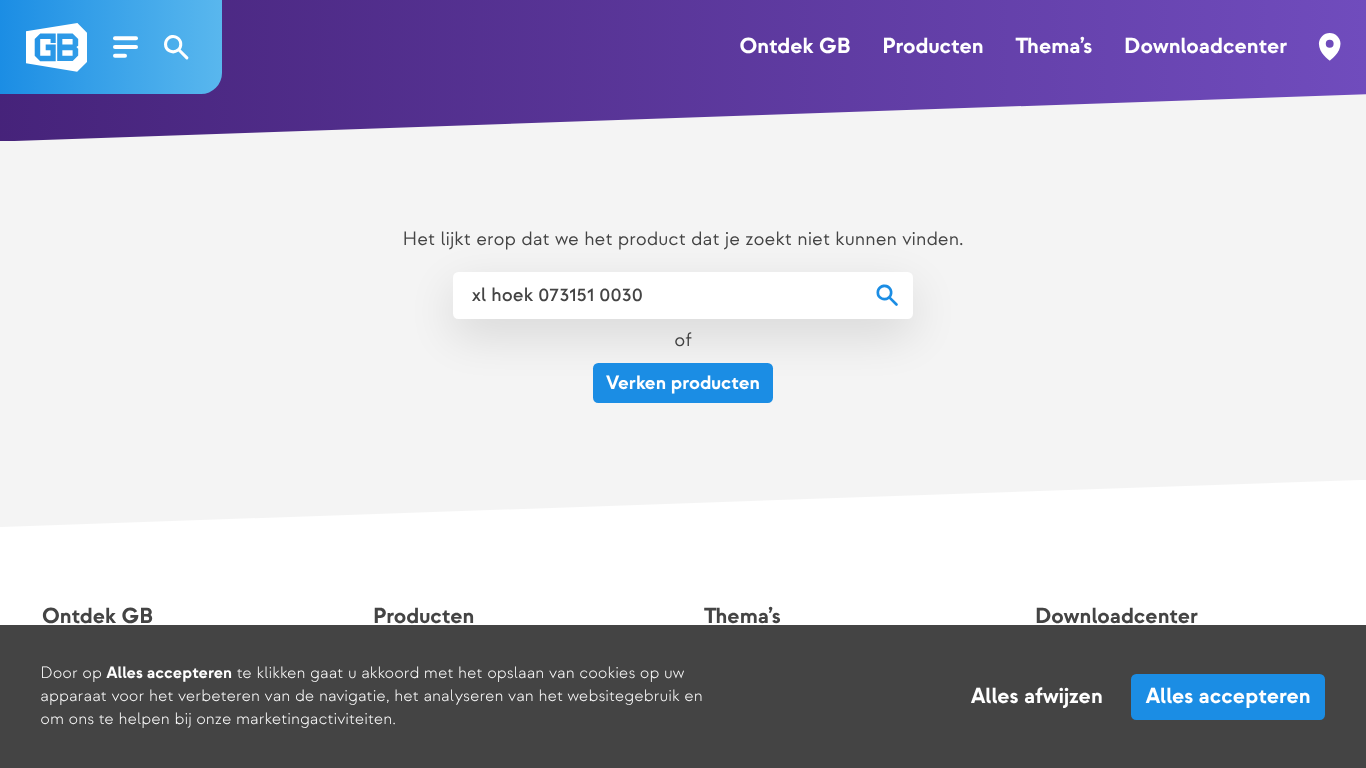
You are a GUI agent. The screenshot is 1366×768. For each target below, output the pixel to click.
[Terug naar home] (56, 47)
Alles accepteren (1228, 696)
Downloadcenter (1205, 47)
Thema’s (1053, 47)
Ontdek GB (794, 47)
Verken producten (683, 383)
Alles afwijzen (1037, 697)
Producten (932, 47)
